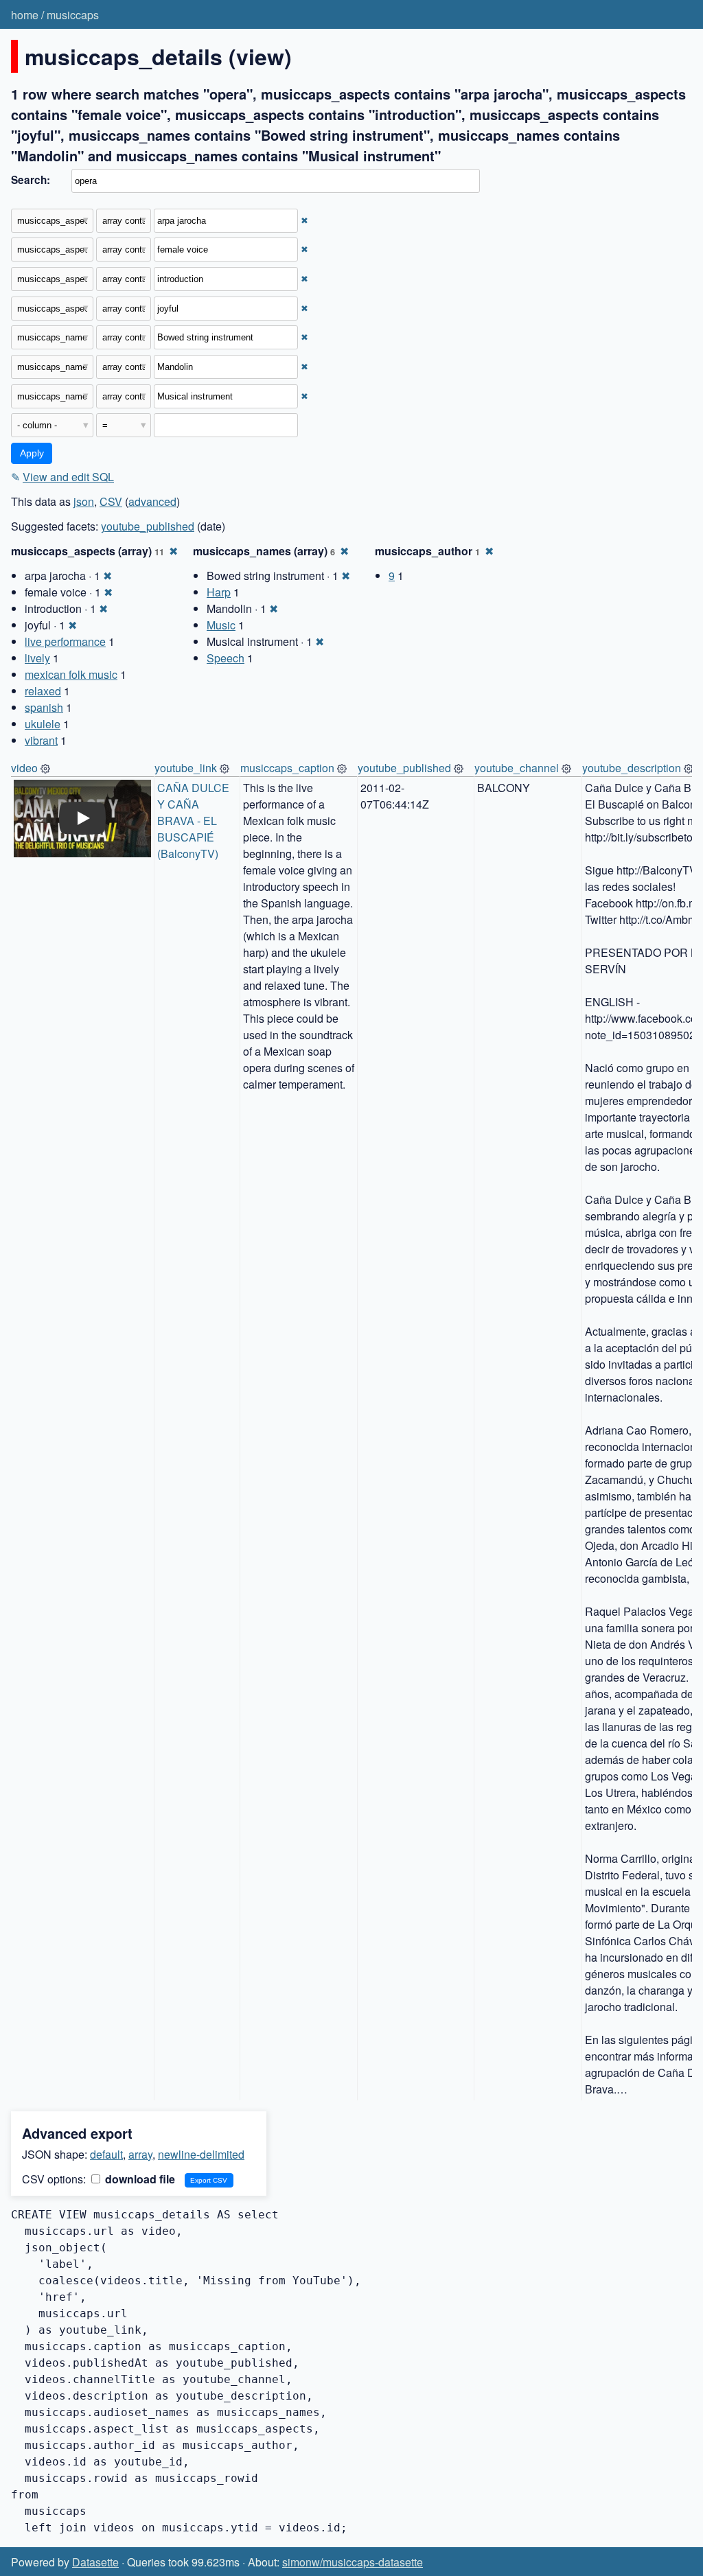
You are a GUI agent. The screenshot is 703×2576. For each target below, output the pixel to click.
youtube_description (632, 768)
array (140, 2154)
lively (37, 658)
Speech (226, 658)
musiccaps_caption (287, 768)
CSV (111, 501)
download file (139, 2179)
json (84, 501)
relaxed (43, 691)
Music (221, 625)
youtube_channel (517, 768)
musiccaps (73, 15)
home (25, 15)
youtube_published (148, 526)
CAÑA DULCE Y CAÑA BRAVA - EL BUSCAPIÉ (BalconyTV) (195, 821)
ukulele (43, 724)
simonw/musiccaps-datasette (353, 2562)
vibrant (41, 740)
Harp (219, 592)
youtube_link (186, 768)
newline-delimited (201, 2154)
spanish (44, 707)
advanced (152, 501)
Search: (31, 180)
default (106, 2154)
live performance (65, 641)
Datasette (95, 2562)
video (24, 768)
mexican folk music (71, 674)
